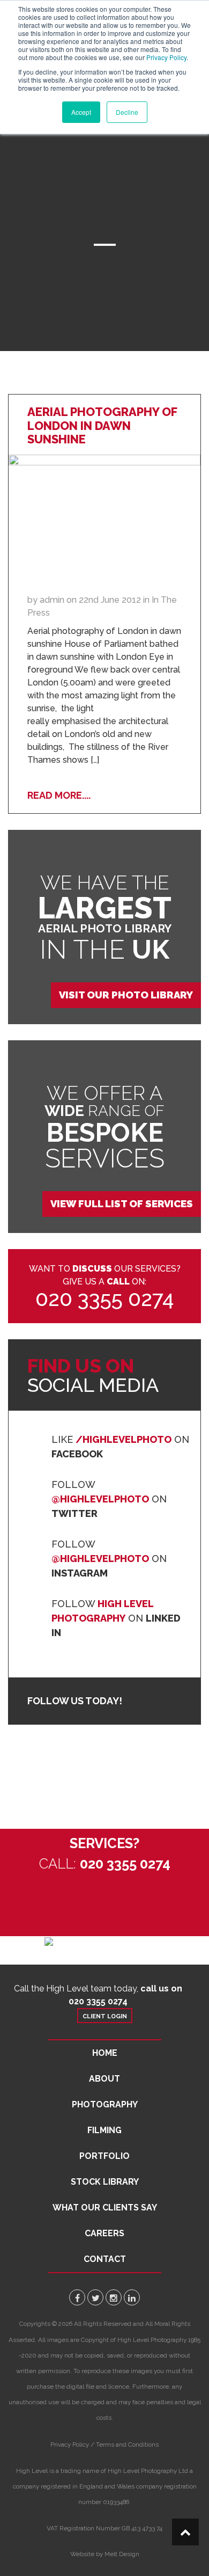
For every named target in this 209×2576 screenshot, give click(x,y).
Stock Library (105, 2182)
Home (105, 2053)
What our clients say (105, 2208)
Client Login (105, 2016)
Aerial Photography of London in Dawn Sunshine (102, 426)
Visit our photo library (126, 995)
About (104, 2079)
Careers (104, 2233)
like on (120, 1447)
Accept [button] (81, 112)
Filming (104, 2130)
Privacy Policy (166, 57)
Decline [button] (127, 112)
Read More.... (59, 795)
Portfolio (104, 2156)
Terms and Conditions (127, 2444)
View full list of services (122, 1204)
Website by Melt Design (105, 2554)
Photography (105, 2104)
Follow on (109, 1499)
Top (185, 2532)
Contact (105, 2259)
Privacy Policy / (72, 2444)
